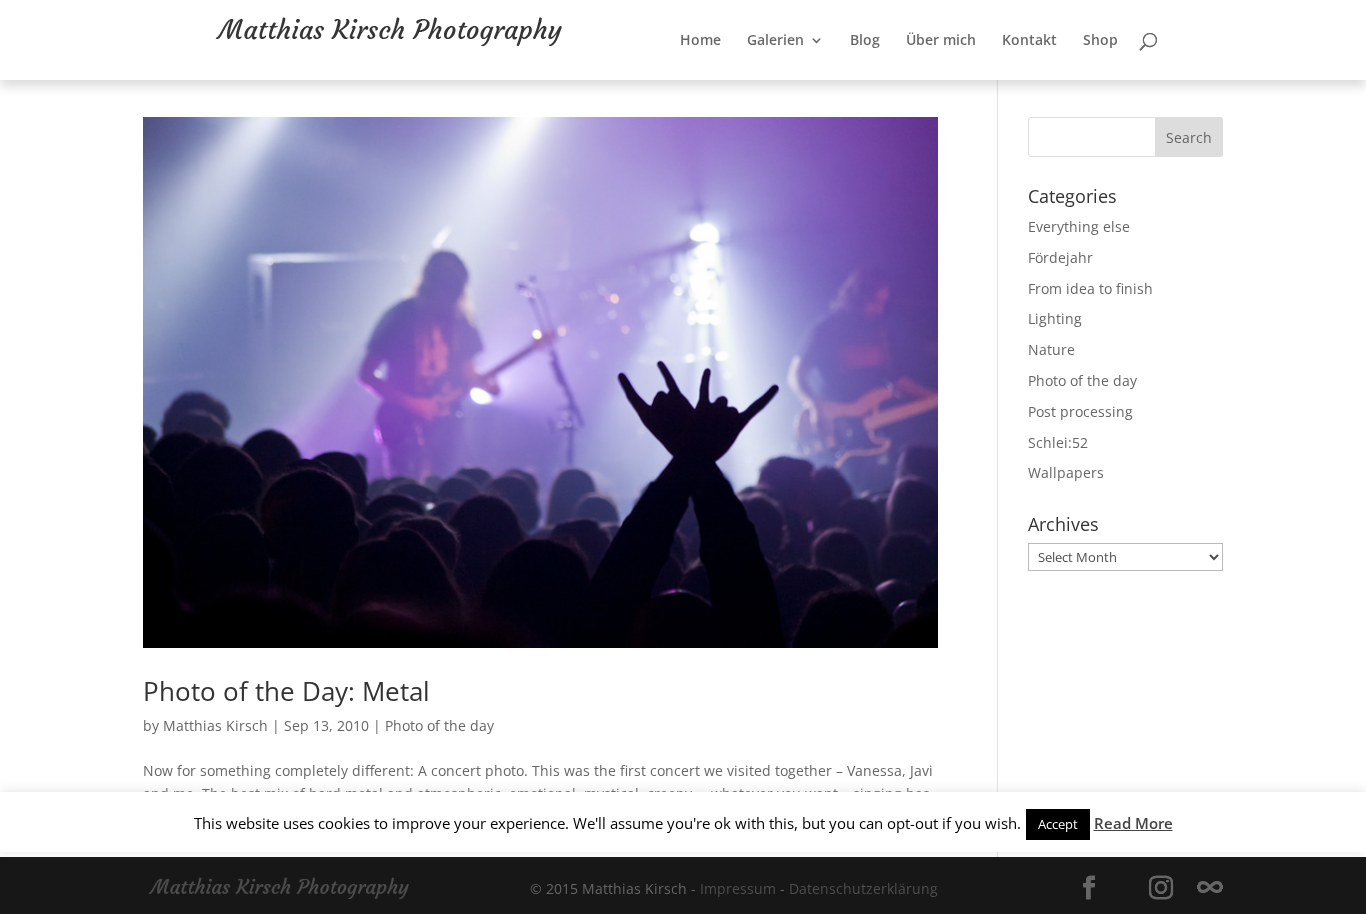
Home (765, 81)
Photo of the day (439, 725)
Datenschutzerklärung (863, 888)
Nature (1051, 349)
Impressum (738, 888)
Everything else (1079, 226)
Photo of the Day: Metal (286, 691)
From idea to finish (1090, 288)
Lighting (1055, 318)
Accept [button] (1058, 824)
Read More (1133, 823)
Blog (930, 81)
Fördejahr (1060, 257)
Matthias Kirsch (215, 725)
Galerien (840, 81)
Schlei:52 (1058, 442)
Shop (1165, 81)
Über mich (1006, 81)
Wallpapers (1066, 472)
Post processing (1080, 411)
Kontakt (1094, 81)
